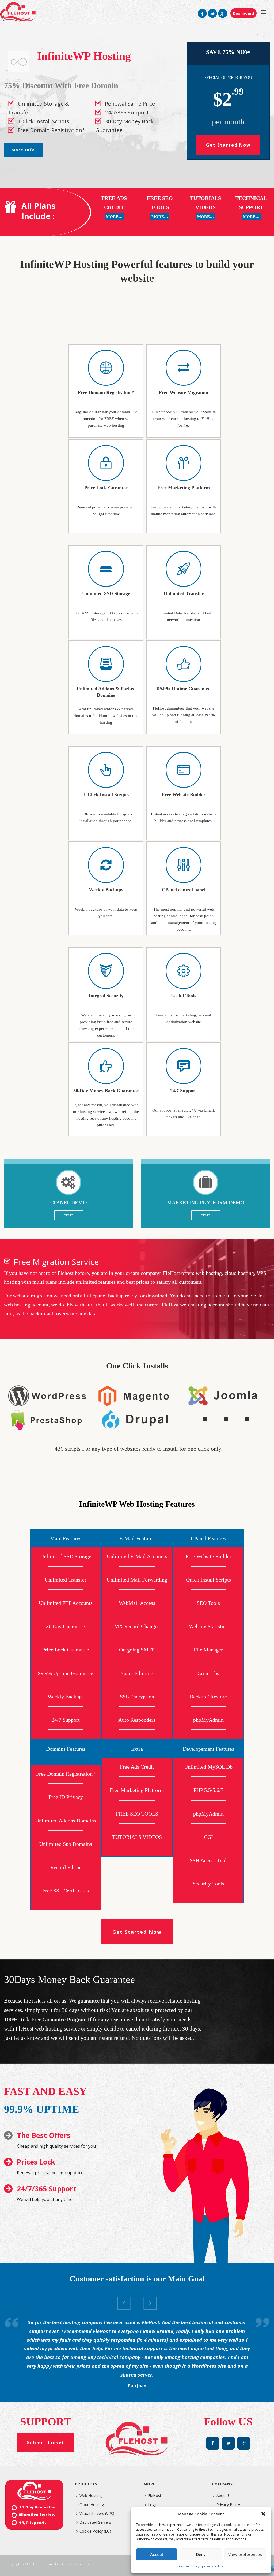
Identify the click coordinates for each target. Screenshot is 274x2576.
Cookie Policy (189, 2566)
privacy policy (212, 2566)
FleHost (155, 2495)
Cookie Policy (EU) (95, 2531)
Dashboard (243, 13)
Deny (201, 2554)
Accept (157, 2554)
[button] (263, 2514)
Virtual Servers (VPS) (97, 2513)
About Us (224, 2495)
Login (153, 2505)
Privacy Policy (228, 2505)
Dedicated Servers (95, 2522)
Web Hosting (91, 2495)
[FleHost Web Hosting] (18, 12)
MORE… (114, 217)
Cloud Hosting (92, 2505)
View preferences (245, 2554)
